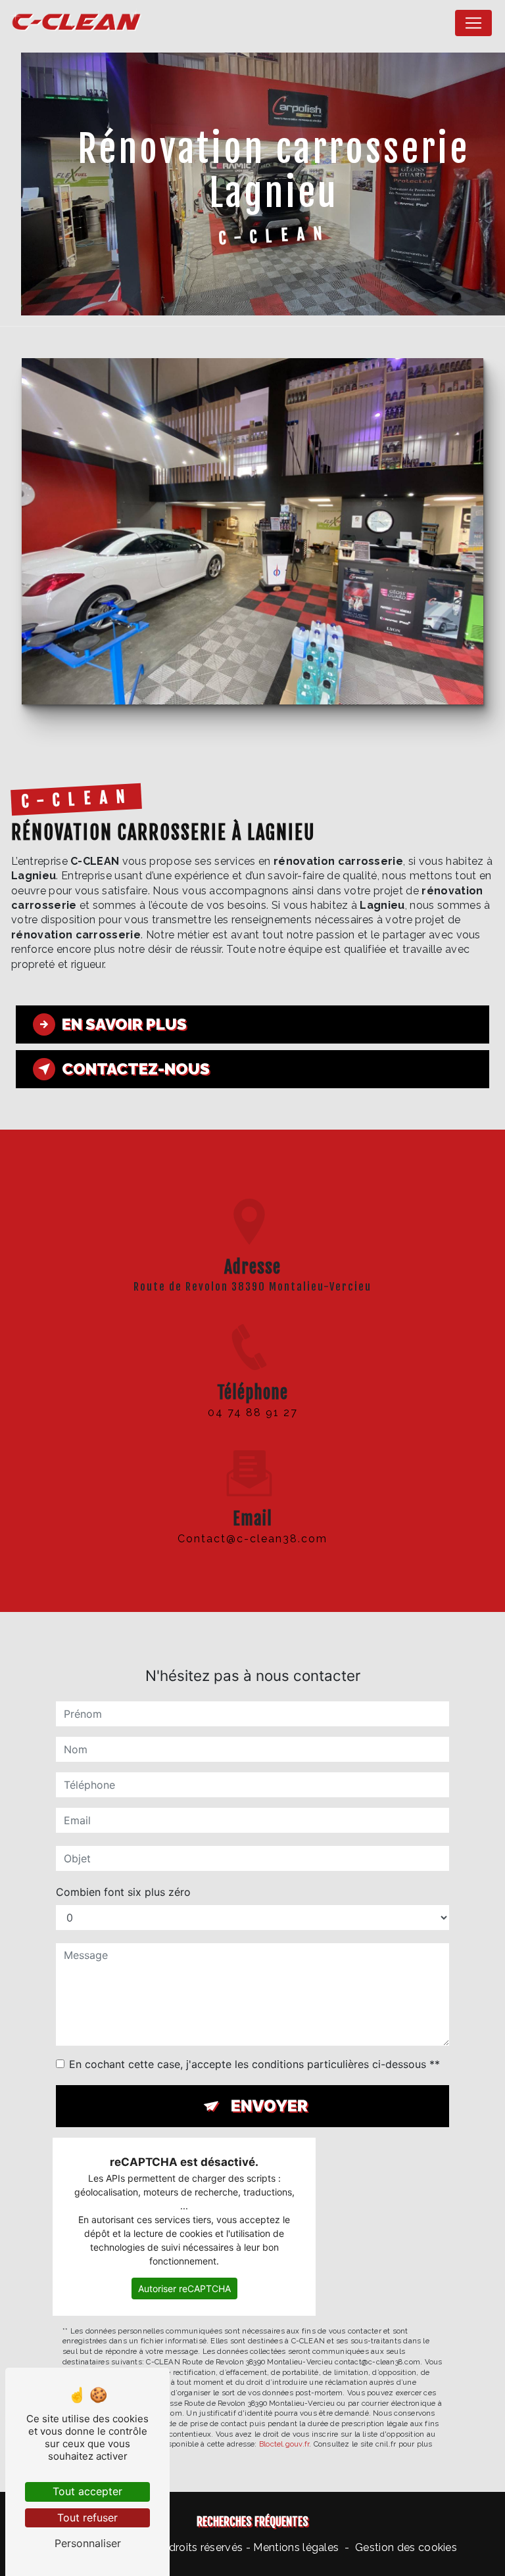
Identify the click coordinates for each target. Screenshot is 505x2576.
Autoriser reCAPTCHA (184, 2288)
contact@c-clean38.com (252, 1539)
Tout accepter (87, 2491)
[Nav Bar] (473, 23)
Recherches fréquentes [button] (252, 2521)
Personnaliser (88, 2543)
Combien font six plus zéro (123, 1892)
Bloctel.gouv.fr (284, 2444)
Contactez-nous (136, 1069)
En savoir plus (124, 1024)
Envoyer (269, 2106)
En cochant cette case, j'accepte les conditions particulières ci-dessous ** (254, 2064)
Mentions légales (296, 2547)
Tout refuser (87, 2518)
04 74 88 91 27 (253, 1413)
